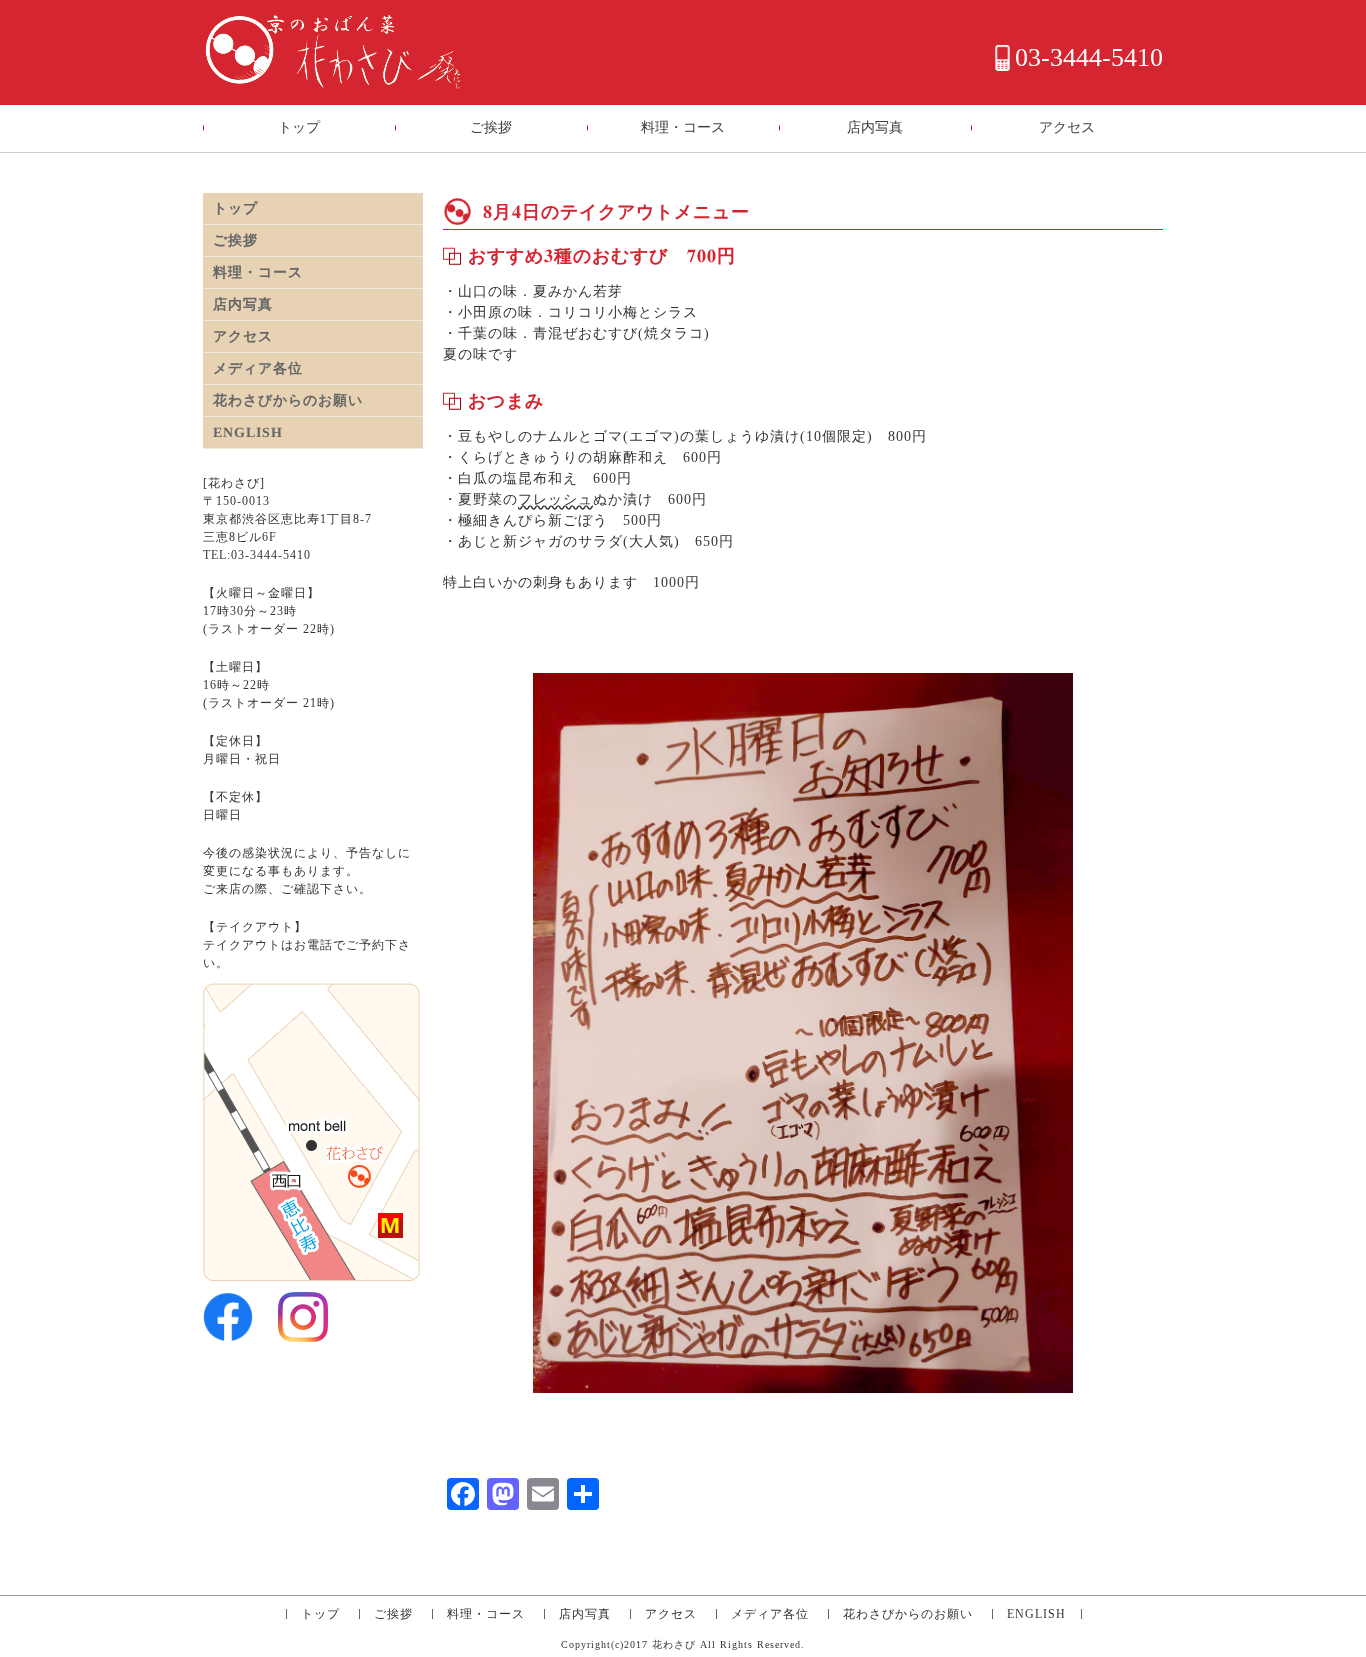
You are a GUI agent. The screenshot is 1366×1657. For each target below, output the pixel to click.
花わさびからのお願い (288, 400)
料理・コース (683, 127)
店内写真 (875, 127)
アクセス (1067, 127)
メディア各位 (258, 368)
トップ (299, 127)
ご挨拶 (491, 127)
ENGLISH (248, 432)
